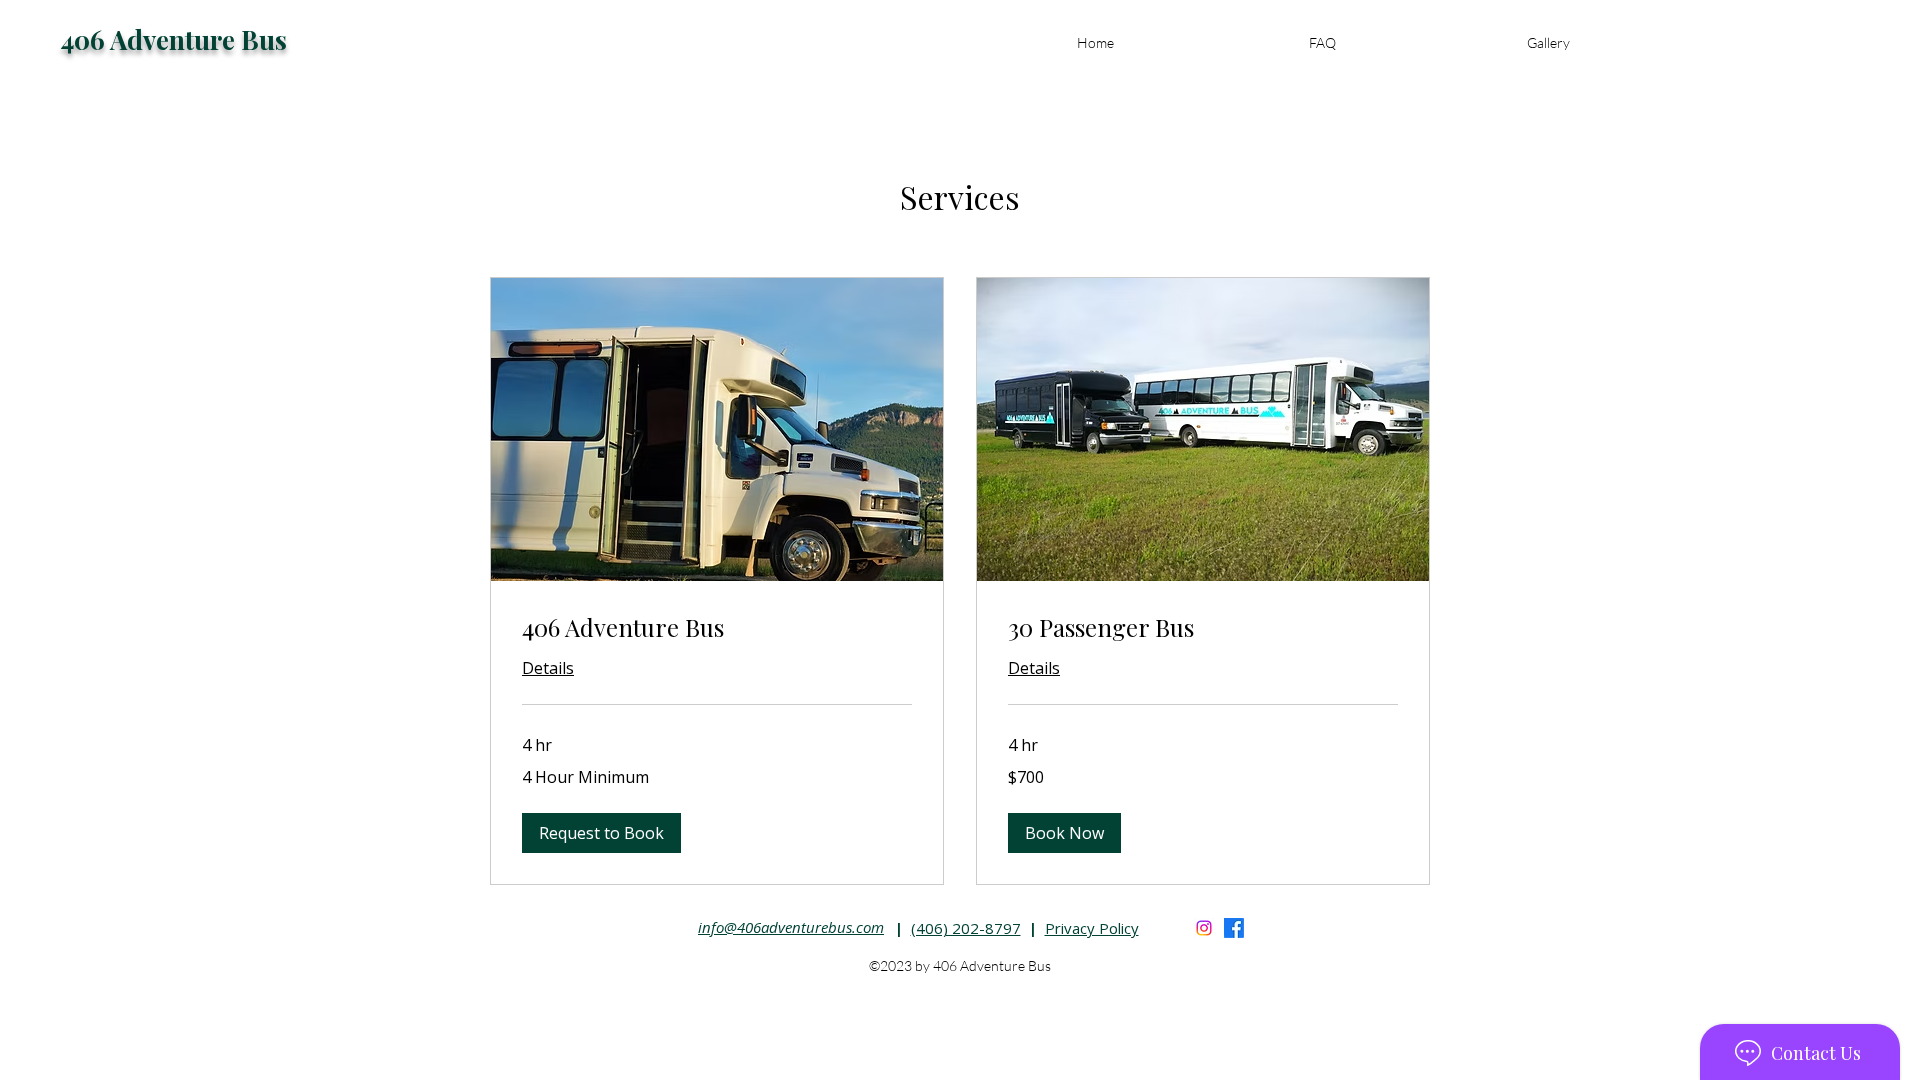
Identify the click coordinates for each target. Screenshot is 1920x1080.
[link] (717, 628)
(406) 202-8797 (966, 928)
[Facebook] (1234, 928)
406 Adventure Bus (173, 39)
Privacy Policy (1092, 928)
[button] (601, 833)
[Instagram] (1204, 928)
